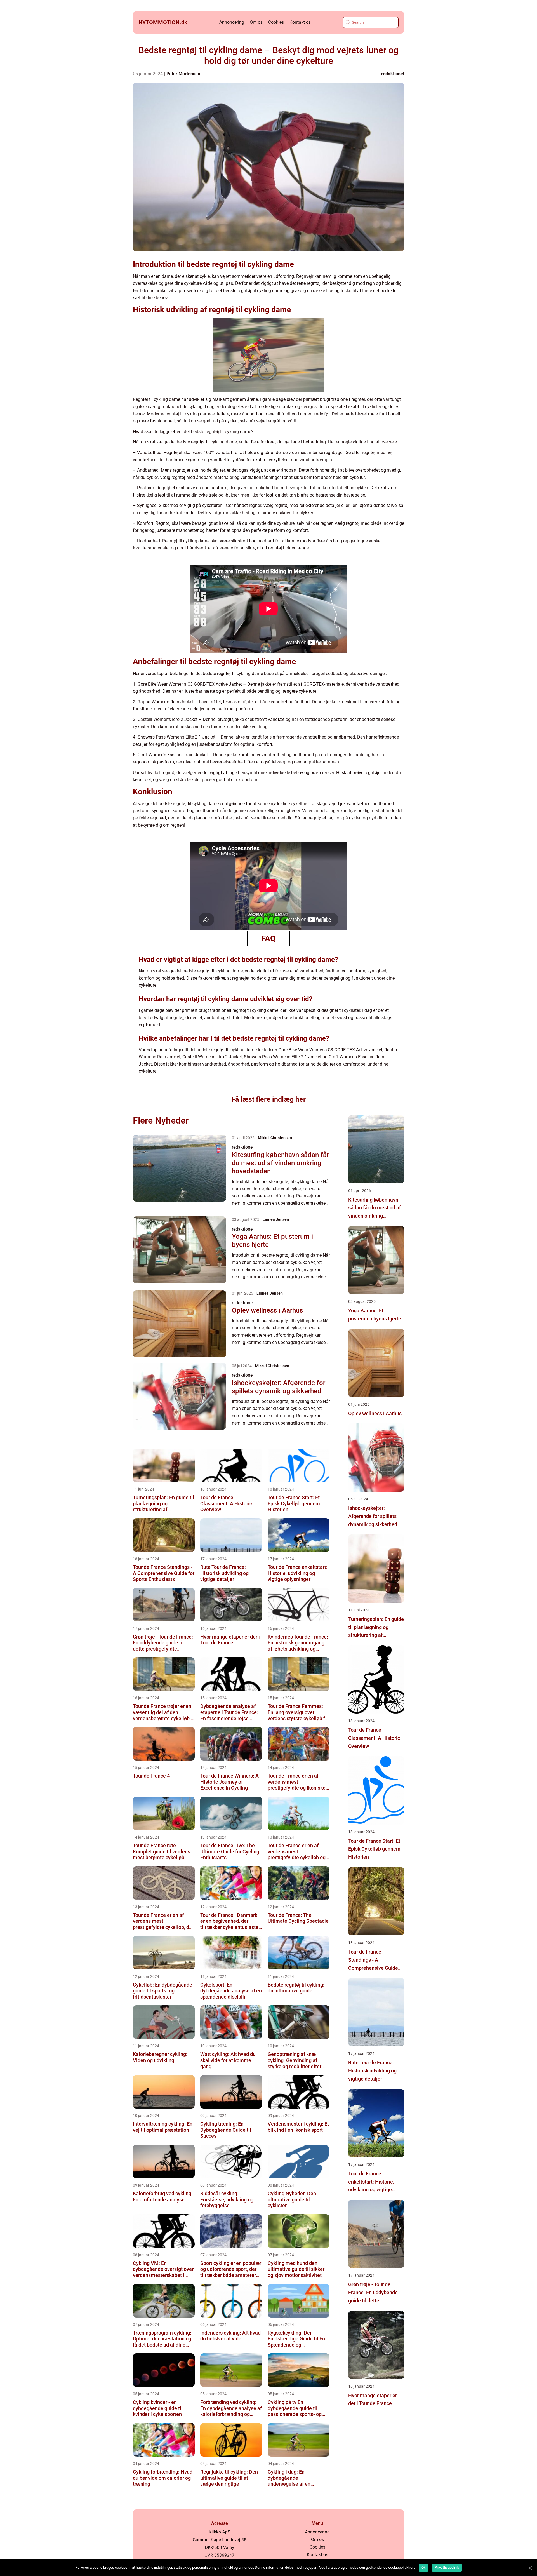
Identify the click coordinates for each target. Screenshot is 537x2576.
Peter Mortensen (183, 74)
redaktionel (393, 74)
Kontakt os (300, 22)
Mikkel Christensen (275, 1138)
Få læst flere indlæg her (268, 1099)
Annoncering (232, 22)
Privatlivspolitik (447, 2568)
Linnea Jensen (276, 1219)
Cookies (276, 22)
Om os (256, 22)
